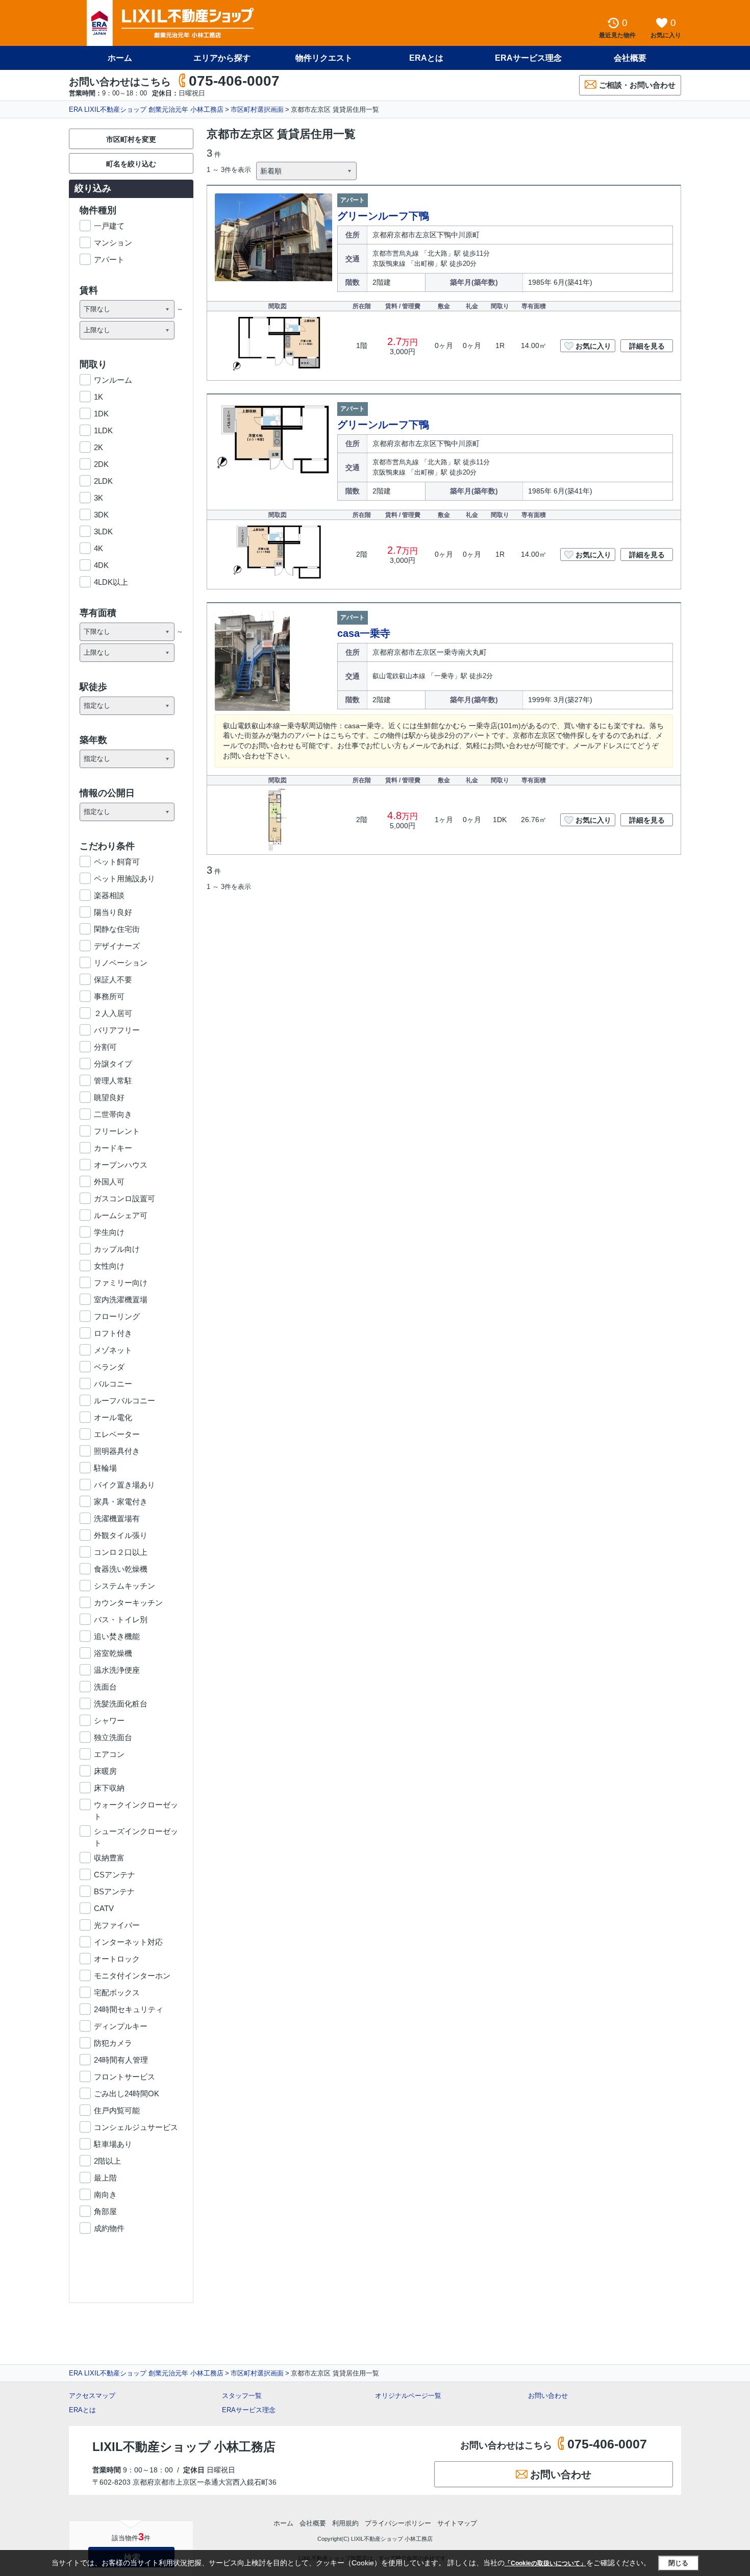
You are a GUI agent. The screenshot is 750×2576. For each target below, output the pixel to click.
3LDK (103, 531)
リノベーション (121, 963)
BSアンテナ (114, 1891)
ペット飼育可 (117, 862)
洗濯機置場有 (117, 1518)
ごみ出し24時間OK (127, 2094)
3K (98, 498)
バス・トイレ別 (121, 1619)
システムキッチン (124, 1586)
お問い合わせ (548, 2396)
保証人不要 (113, 980)
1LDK (103, 430)
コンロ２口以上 (121, 1552)
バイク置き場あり (124, 1485)
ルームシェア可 (121, 1215)
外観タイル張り (121, 1535)
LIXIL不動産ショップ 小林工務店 (184, 2447)
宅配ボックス (117, 1992)
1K (98, 397)
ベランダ (109, 1367)
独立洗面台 (113, 1737)
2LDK (103, 481)
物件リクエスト (324, 58)
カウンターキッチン (128, 1603)
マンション (113, 243)
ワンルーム (113, 380)
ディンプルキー (121, 2026)
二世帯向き (113, 1114)
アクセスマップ (92, 2396)
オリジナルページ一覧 (408, 2396)
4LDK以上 (111, 582)
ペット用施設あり (124, 878)
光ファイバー (117, 1925)
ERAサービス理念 (528, 58)
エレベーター (117, 1434)
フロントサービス (124, 2077)
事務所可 (109, 996)
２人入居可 (113, 1013)
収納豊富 (109, 1858)
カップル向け (117, 1249)
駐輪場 (105, 1468)
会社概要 (630, 58)
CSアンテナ (115, 1875)
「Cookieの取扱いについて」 (545, 2563)
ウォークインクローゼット (136, 1805)
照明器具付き (117, 1451)
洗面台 (105, 1687)
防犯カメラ (113, 2043)
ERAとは (426, 58)
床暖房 (105, 1771)
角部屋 (105, 2211)
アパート (109, 259)
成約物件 (109, 2228)
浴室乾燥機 (113, 1653)
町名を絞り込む (131, 164)
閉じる (678, 2563)
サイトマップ (457, 2523)
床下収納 (109, 1788)
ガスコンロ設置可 (124, 1198)
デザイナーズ (117, 946)
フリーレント (117, 1131)
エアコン (109, 1754)
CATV (104, 1908)
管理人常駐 (113, 1081)
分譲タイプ (113, 1064)
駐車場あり (113, 2144)
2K (98, 447)
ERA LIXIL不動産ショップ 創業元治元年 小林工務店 (146, 109)
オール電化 (113, 1417)
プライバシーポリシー (398, 2523)
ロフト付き (113, 1333)
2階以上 (107, 2161)
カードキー (113, 1148)
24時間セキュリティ (129, 2009)
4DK (101, 565)
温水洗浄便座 (117, 1670)
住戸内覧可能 (117, 2110)
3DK (101, 515)
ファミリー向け (121, 1283)
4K (98, 548)
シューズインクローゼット (136, 1832)
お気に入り (593, 346)
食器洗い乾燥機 (121, 1569)
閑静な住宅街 (117, 929)
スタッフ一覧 (242, 2396)
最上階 (105, 2178)
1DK (101, 414)
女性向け (109, 1266)
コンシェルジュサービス (136, 2127)
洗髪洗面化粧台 (121, 1704)
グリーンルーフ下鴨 (383, 216)
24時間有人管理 (121, 2060)
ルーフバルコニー (124, 1401)
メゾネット (113, 1350)
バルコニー (113, 1384)
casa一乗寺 (364, 633)
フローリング (117, 1316)
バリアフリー (117, 1030)
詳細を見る (647, 346)
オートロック (117, 1959)
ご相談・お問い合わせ (637, 85)
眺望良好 (109, 1097)
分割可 (105, 1047)
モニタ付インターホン (132, 1976)
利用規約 (345, 2523)
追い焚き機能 (117, 1636)
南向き (105, 2195)
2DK (101, 464)
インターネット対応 (128, 1942)
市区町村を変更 (131, 139)
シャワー (109, 1720)
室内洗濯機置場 (121, 1299)
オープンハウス (121, 1165)
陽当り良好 (113, 912)
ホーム (120, 58)
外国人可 (109, 1182)
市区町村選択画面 (257, 109)
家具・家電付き (121, 1502)
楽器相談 (109, 895)
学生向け (109, 1232)
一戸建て (109, 226)
